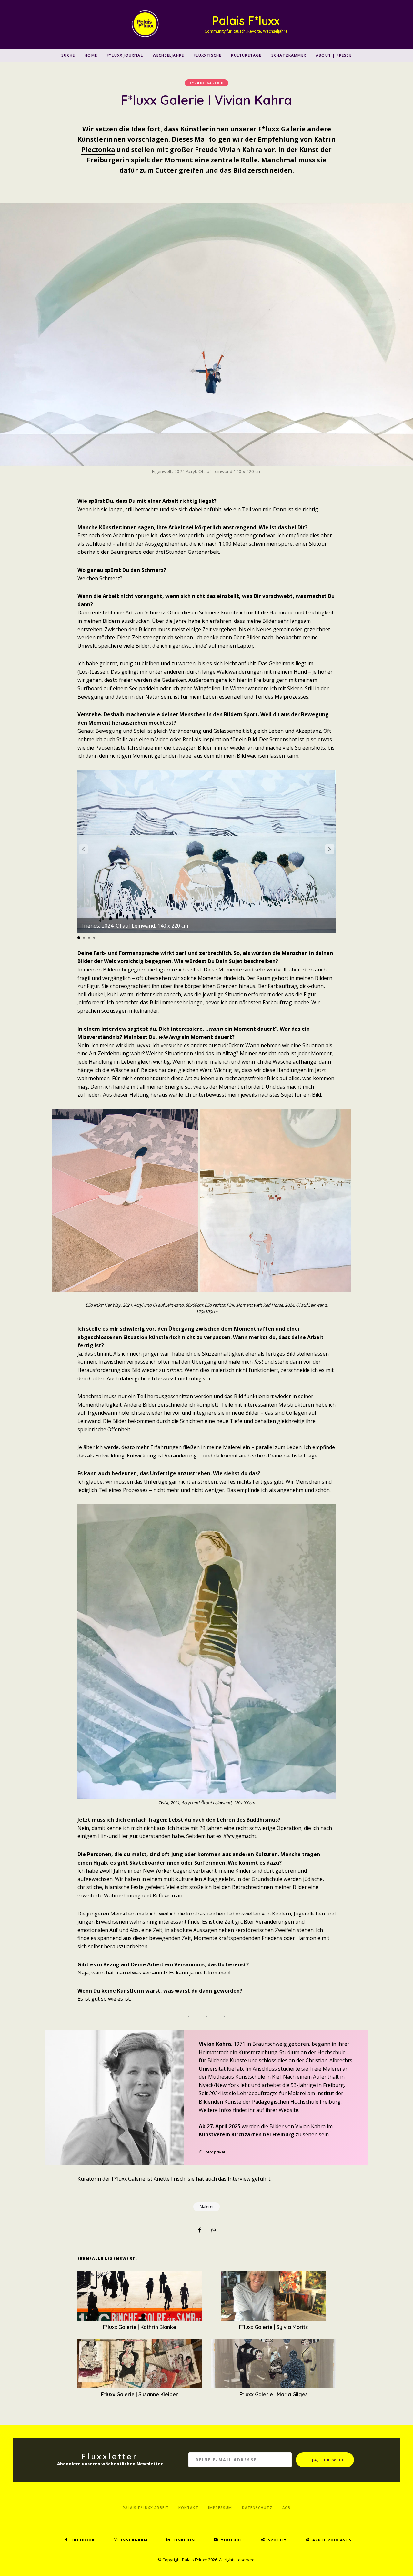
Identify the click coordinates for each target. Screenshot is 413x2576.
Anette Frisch (169, 2179)
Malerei (206, 2207)
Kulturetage (246, 55)
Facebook (83, 2540)
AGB (286, 2507)
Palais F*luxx (246, 20)
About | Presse (334, 55)
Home (91, 55)
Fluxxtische (207, 55)
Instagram (134, 2540)
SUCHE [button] (68, 55)
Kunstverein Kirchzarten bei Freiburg (247, 2134)
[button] (330, 849)
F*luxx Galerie (206, 83)
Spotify (277, 2540)
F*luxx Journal (125, 55)
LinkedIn (184, 2540)
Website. (289, 2110)
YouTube (231, 2540)
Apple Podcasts (332, 2540)
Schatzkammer (289, 55)
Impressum (220, 2507)
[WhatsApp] (214, 2230)
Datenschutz (257, 2507)
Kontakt (188, 2507)
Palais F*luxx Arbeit (146, 2507)
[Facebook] (199, 2230)
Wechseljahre (168, 55)
